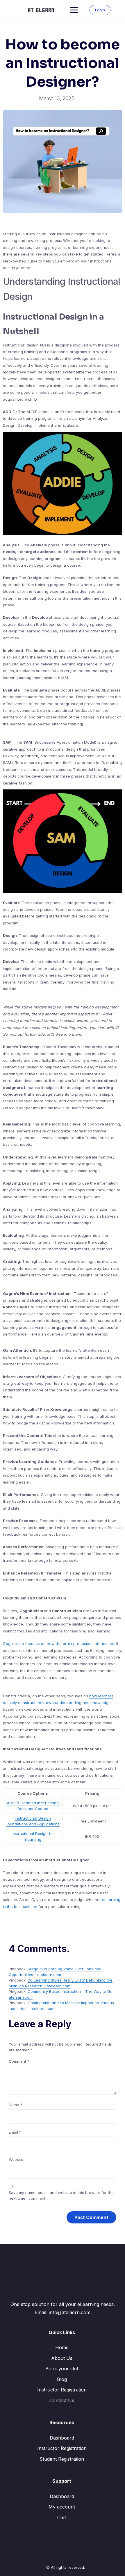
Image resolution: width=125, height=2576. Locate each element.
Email (15, 2132)
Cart (62, 2517)
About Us (62, 2358)
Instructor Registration (62, 2390)
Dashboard (62, 2438)
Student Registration (62, 2459)
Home (62, 2347)
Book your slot (62, 2369)
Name (16, 2105)
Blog (62, 2379)
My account (62, 2507)
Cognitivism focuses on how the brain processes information (59, 1643)
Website (16, 2159)
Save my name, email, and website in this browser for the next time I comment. (61, 2195)
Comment (19, 2061)
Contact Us (62, 2400)
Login (100, 10)
